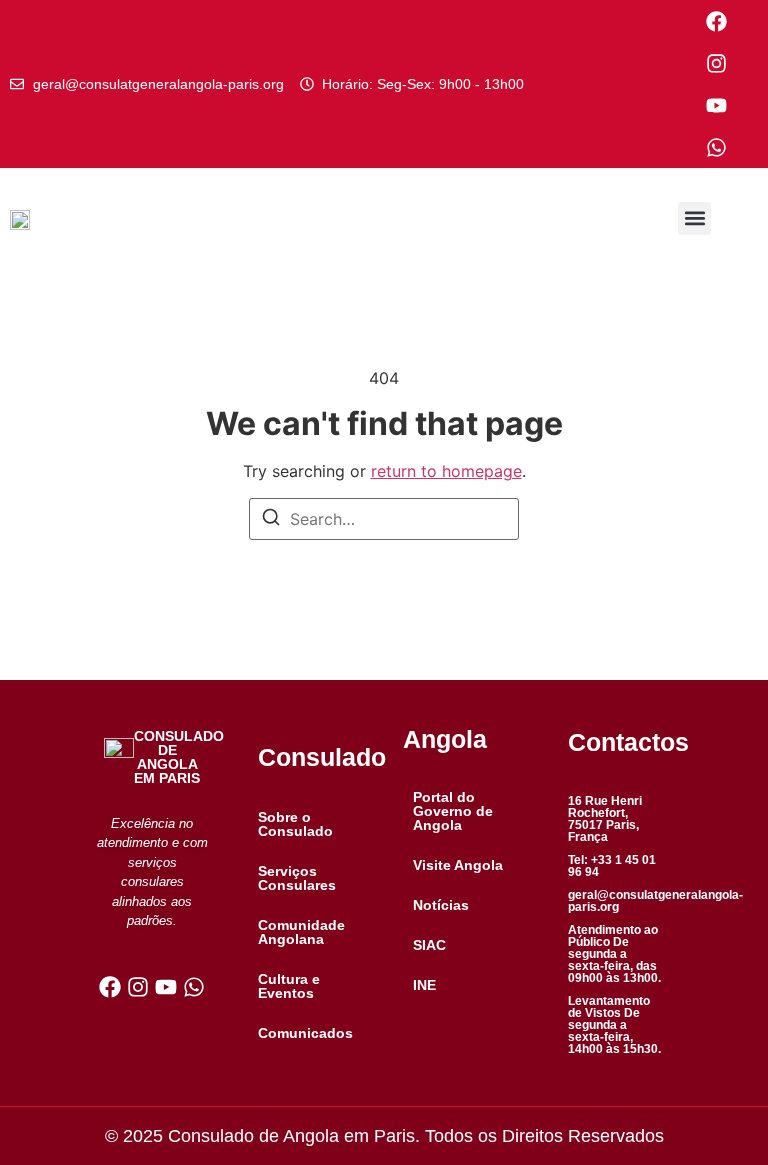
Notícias (441, 905)
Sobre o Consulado (295, 824)
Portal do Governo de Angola (453, 811)
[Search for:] (384, 519)
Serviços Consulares (297, 878)
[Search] (271, 520)
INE (424, 985)
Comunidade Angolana (301, 932)
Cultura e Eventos (289, 986)
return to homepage (446, 471)
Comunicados (305, 1033)
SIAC (429, 945)
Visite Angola (458, 865)
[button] (694, 218)
